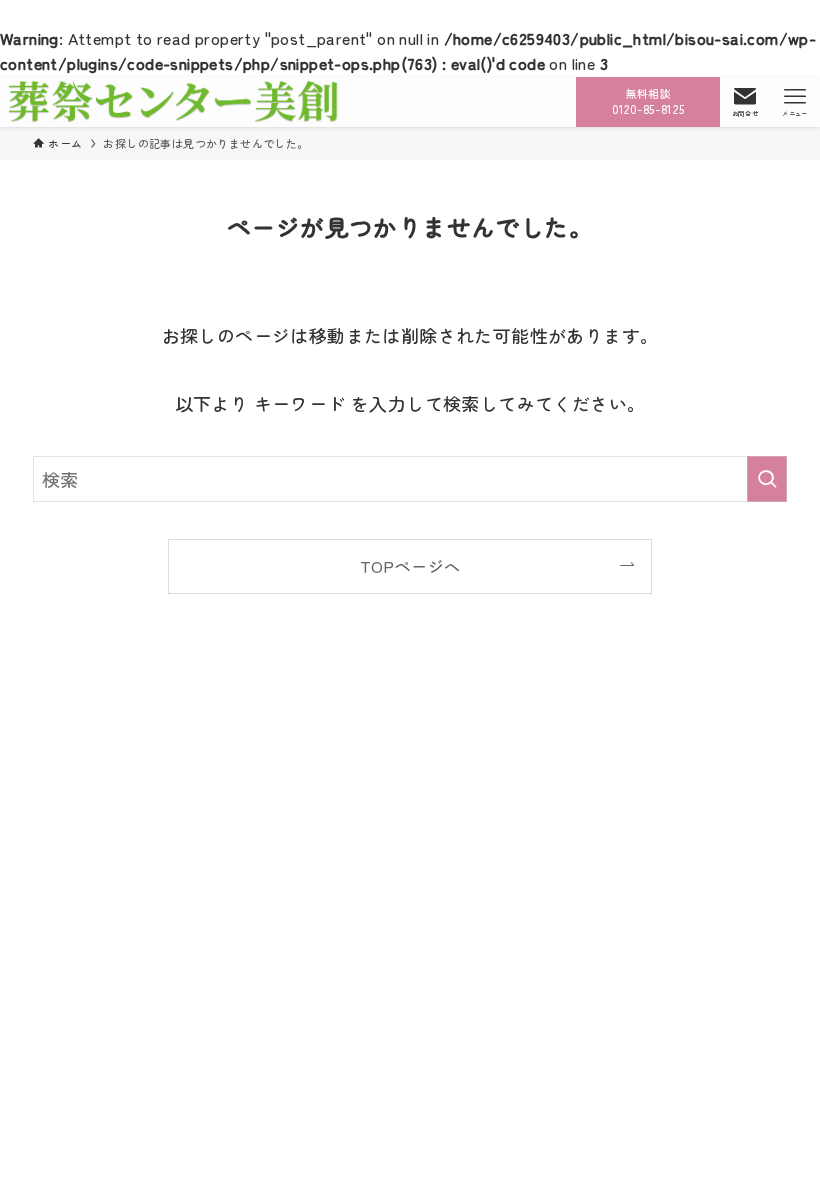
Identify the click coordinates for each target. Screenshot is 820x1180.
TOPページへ (410, 566)
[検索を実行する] (767, 479)
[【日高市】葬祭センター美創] (173, 102)
